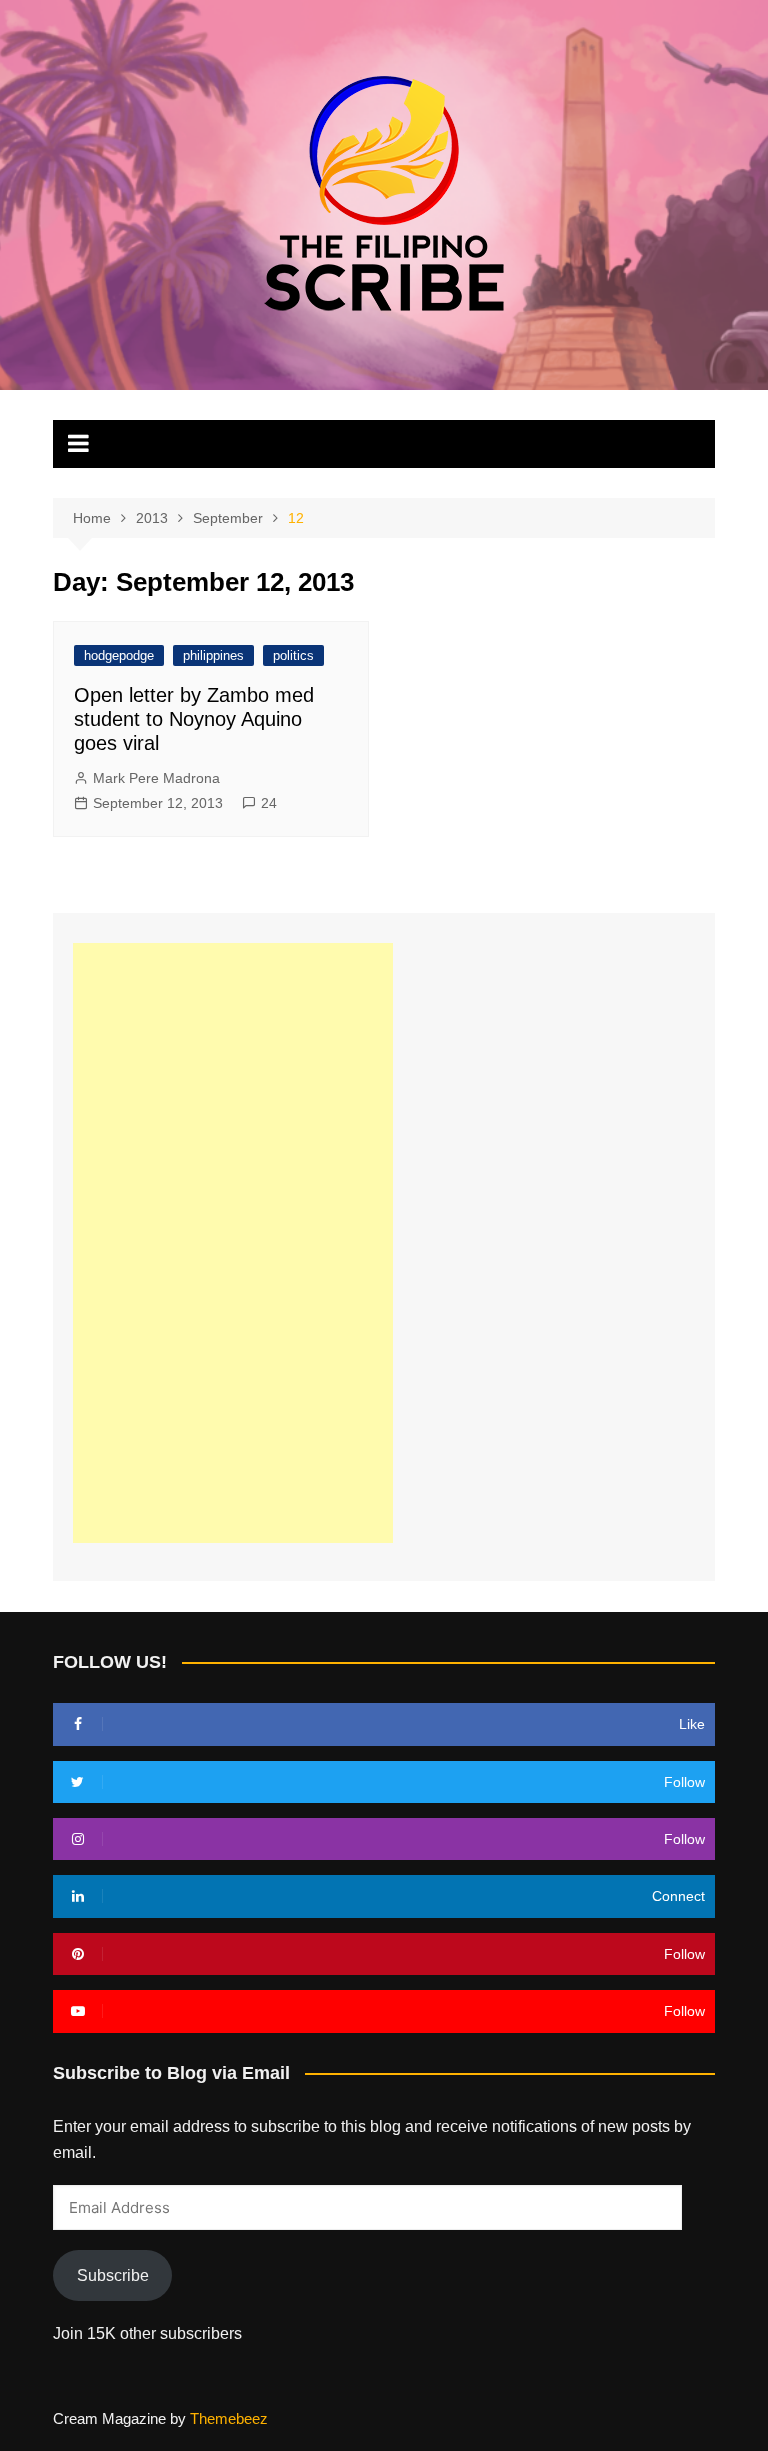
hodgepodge (119, 655)
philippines (213, 655)
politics (293, 655)
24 (269, 803)
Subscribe (113, 2275)
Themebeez (229, 2418)
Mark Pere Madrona (156, 778)
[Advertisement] (233, 1243)
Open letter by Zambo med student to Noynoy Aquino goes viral (194, 719)
